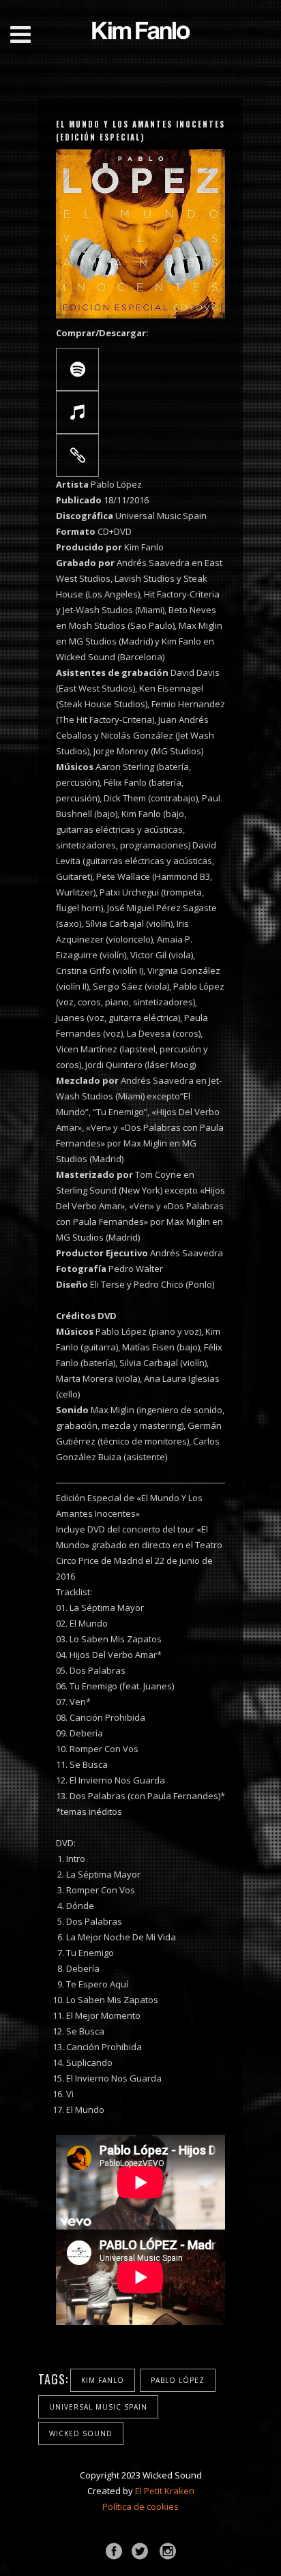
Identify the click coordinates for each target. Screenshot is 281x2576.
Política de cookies (140, 2506)
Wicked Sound (81, 2433)
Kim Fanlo (103, 2380)
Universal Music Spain (98, 2407)
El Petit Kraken (165, 2491)
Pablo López (178, 2380)
